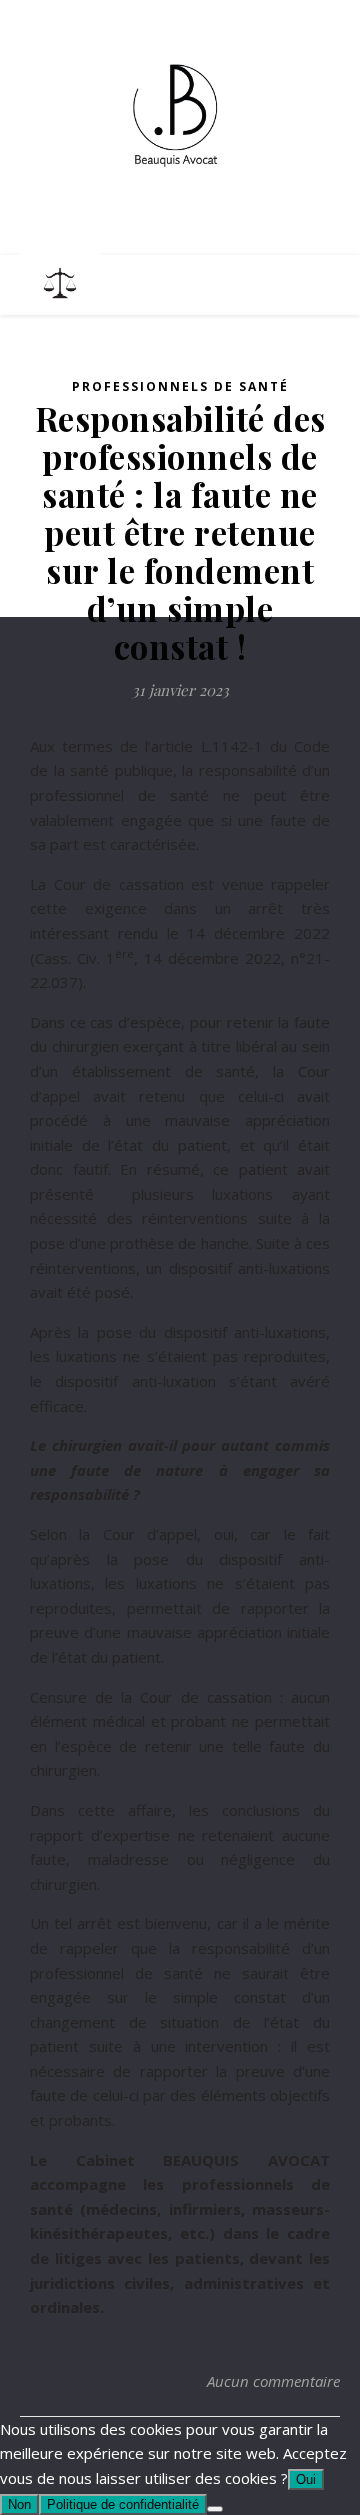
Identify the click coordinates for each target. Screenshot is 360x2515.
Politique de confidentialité (123, 2504)
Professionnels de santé (180, 386)
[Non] (215, 2509)
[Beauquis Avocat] (180, 115)
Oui (306, 2479)
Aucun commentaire (273, 2381)
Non (19, 2504)
